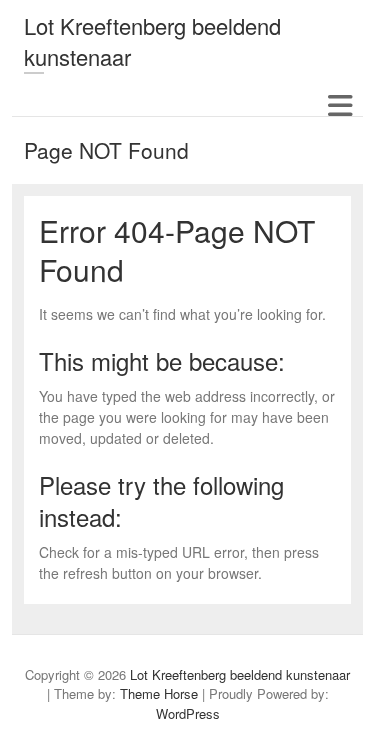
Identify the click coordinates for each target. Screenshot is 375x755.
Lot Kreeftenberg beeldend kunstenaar (152, 41)
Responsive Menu (339, 105)
